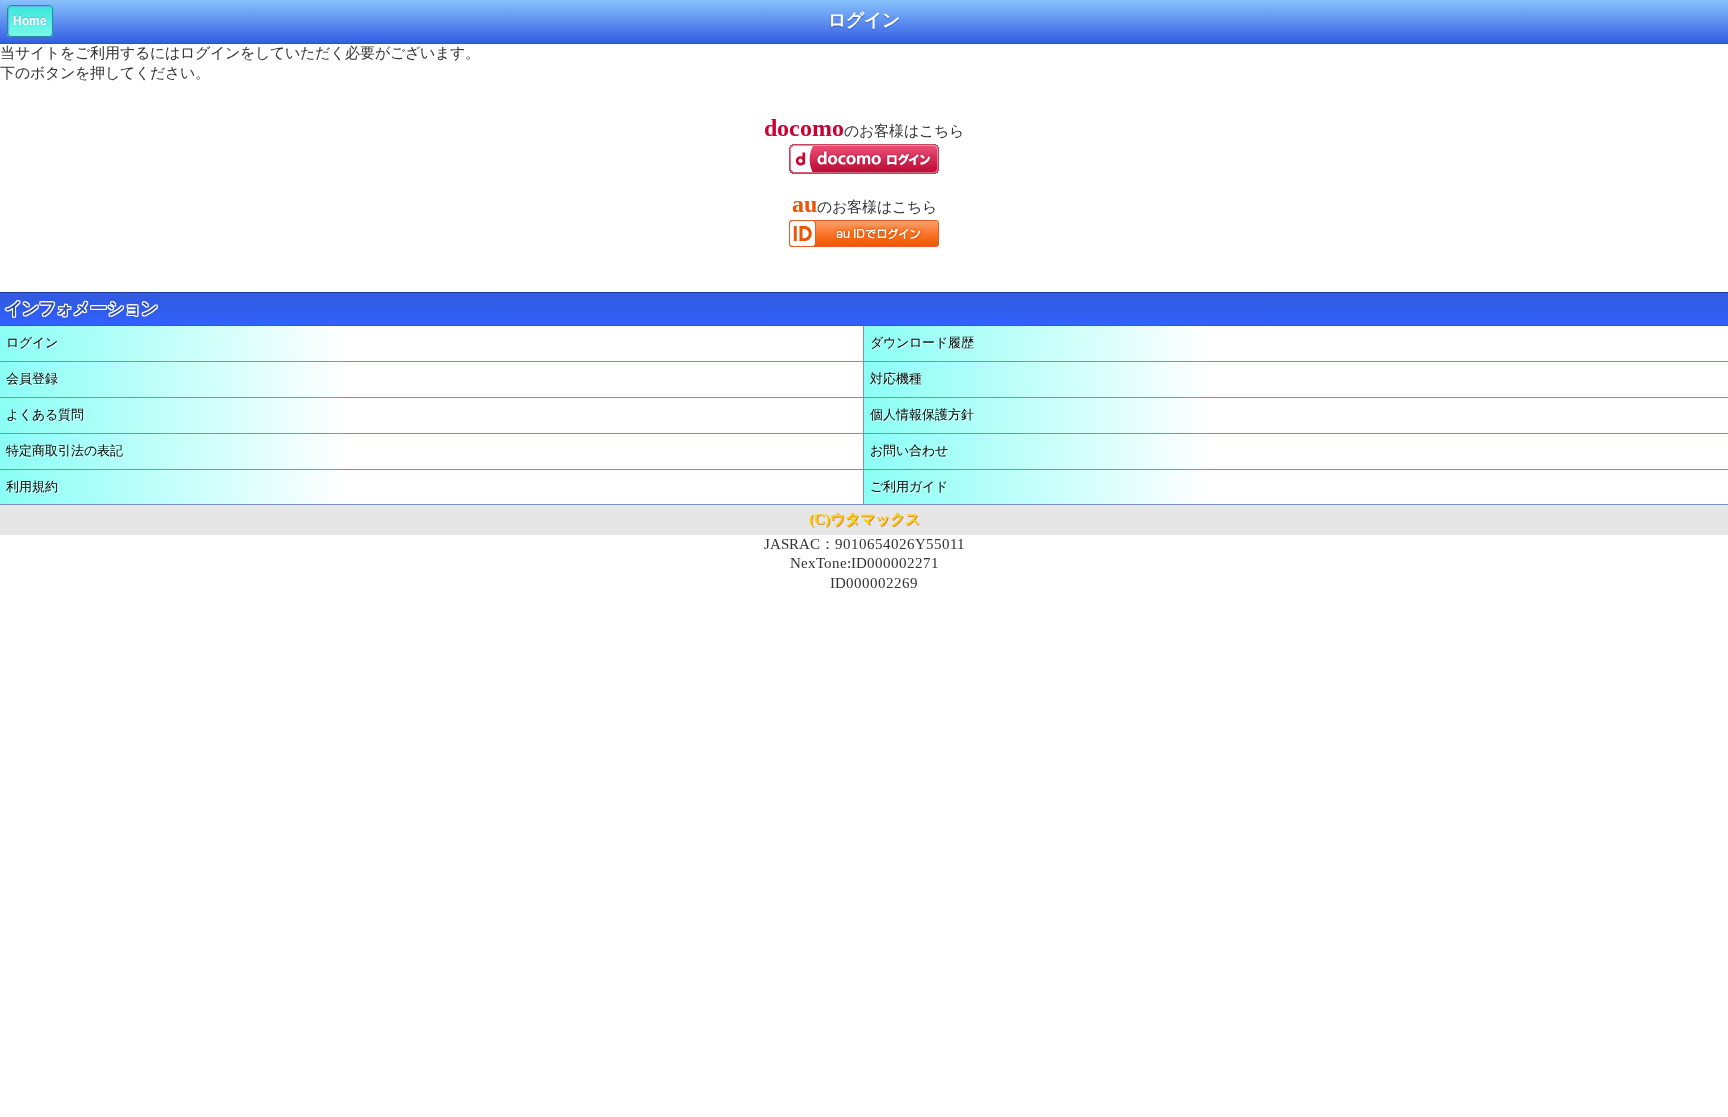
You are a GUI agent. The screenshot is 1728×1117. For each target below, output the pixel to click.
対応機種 (896, 378)
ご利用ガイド (909, 486)
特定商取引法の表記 (64, 450)
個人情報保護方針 (922, 414)
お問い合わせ (909, 450)
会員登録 (32, 378)
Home (30, 21)
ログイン (32, 342)
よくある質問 (45, 414)
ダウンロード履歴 (922, 342)
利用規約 (32, 486)
